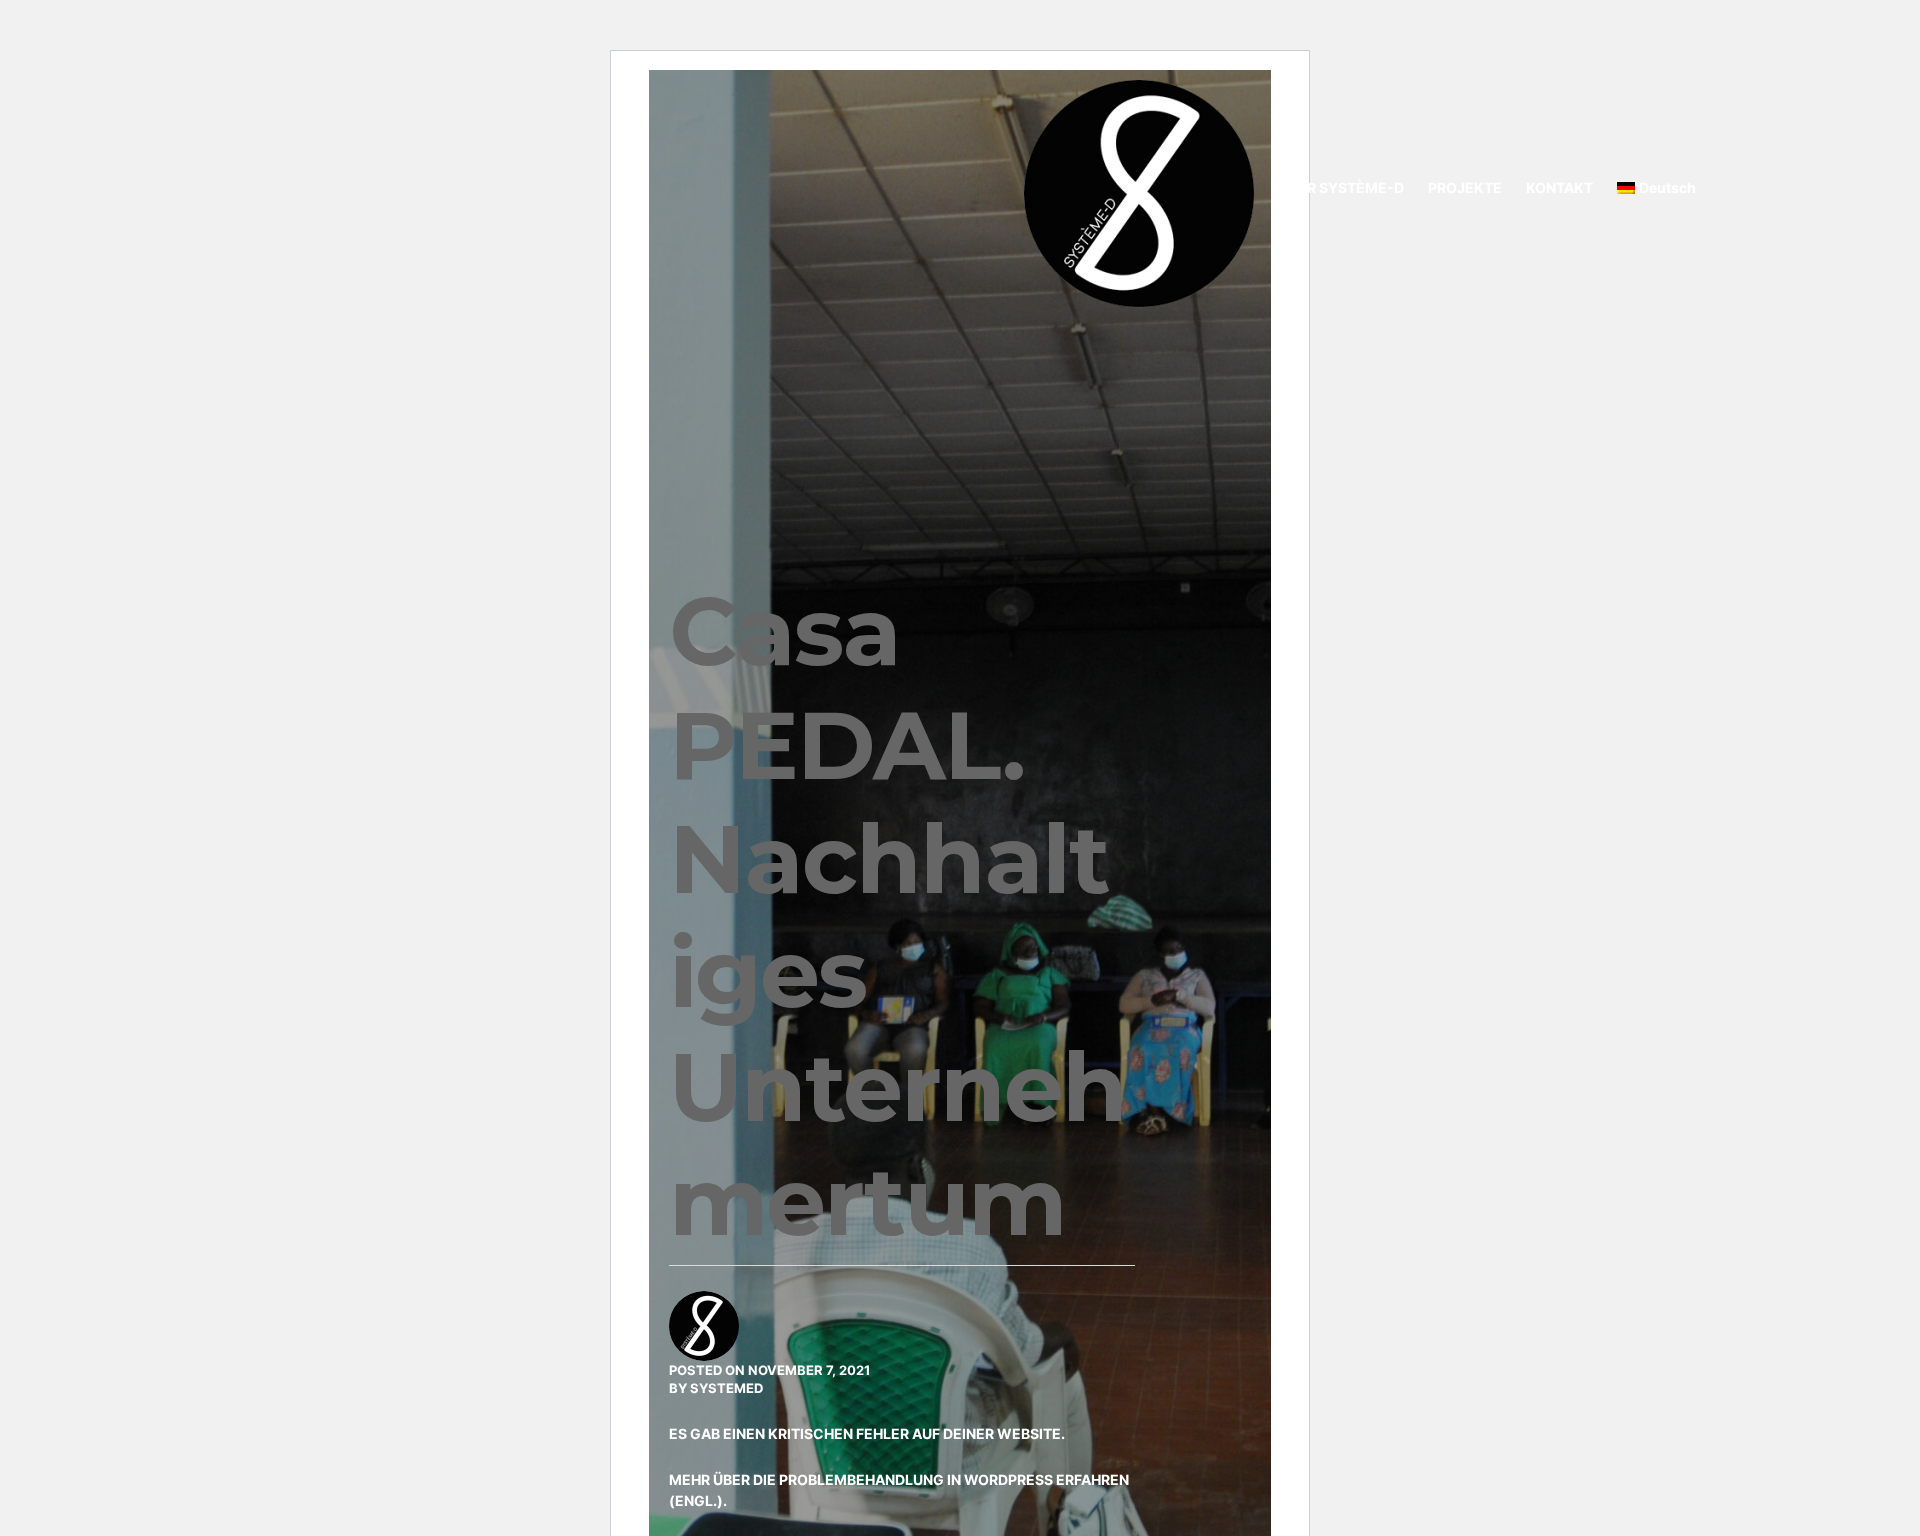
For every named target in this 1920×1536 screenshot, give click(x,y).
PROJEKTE (1465, 187)
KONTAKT (1559, 187)
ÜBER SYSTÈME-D (1341, 187)
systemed (726, 1388)
